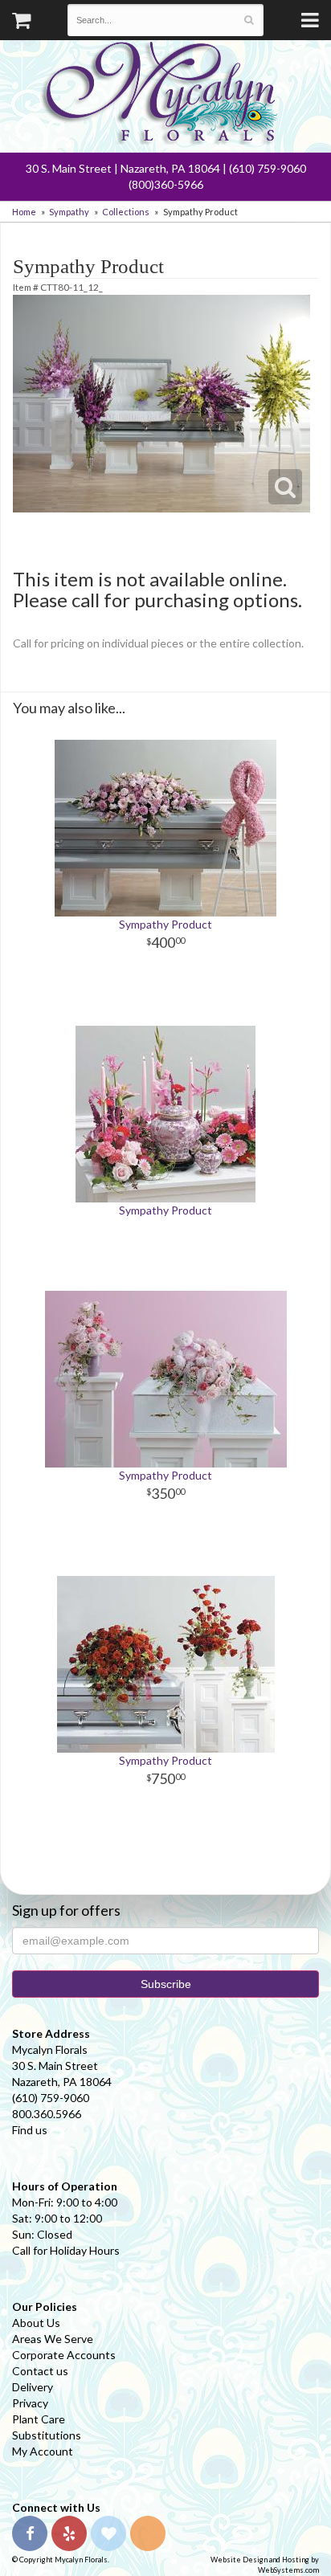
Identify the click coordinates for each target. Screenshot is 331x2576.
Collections (126, 212)
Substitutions (47, 2435)
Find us (30, 2130)
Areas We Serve (53, 2339)
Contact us (40, 2371)
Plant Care (39, 2419)
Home (24, 212)
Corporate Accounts (64, 2355)
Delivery (33, 2387)
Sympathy (69, 212)
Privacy (30, 2403)
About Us (36, 2323)
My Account (43, 2451)
